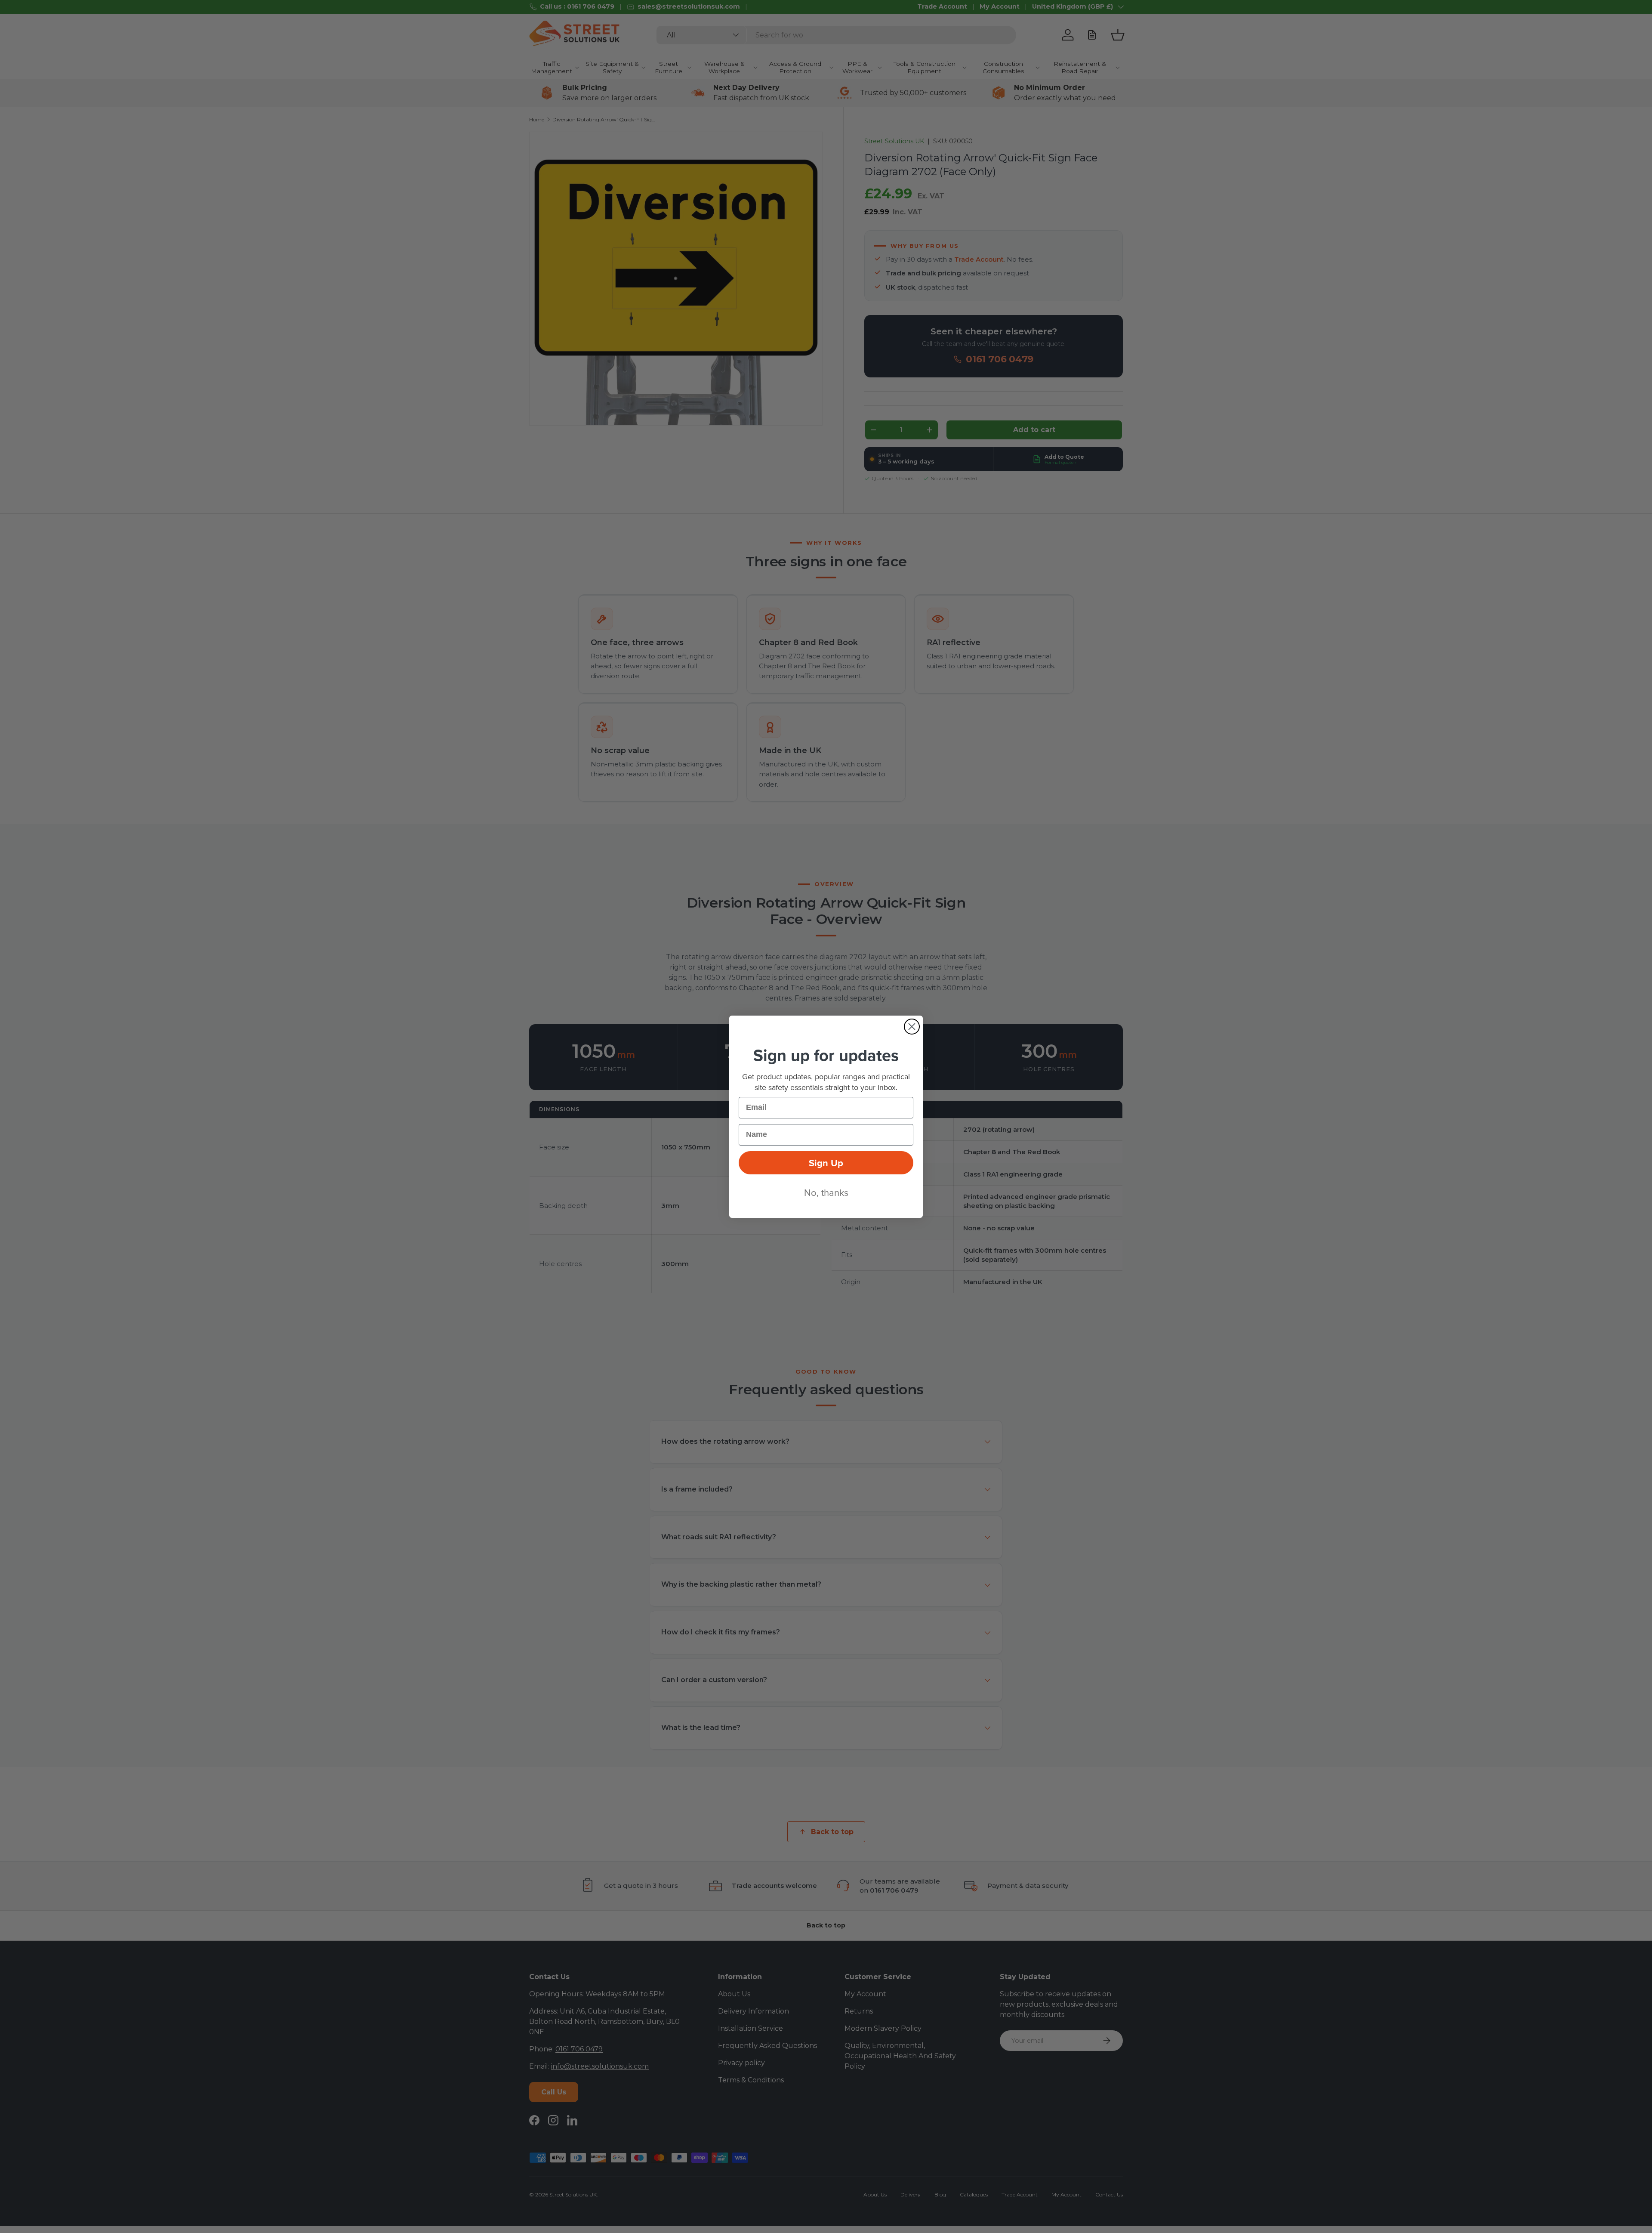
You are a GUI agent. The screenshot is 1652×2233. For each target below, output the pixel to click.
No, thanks (826, 1192)
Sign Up (826, 1163)
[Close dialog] (912, 1027)
